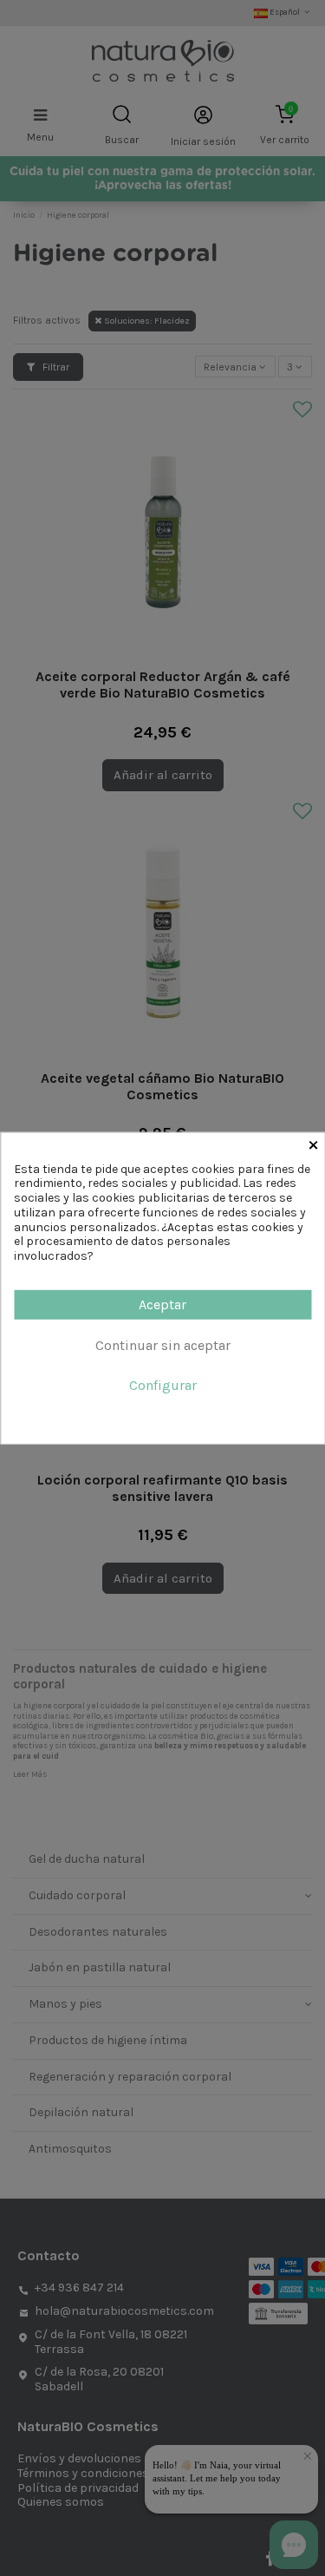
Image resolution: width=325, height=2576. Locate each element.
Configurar (163, 1385)
